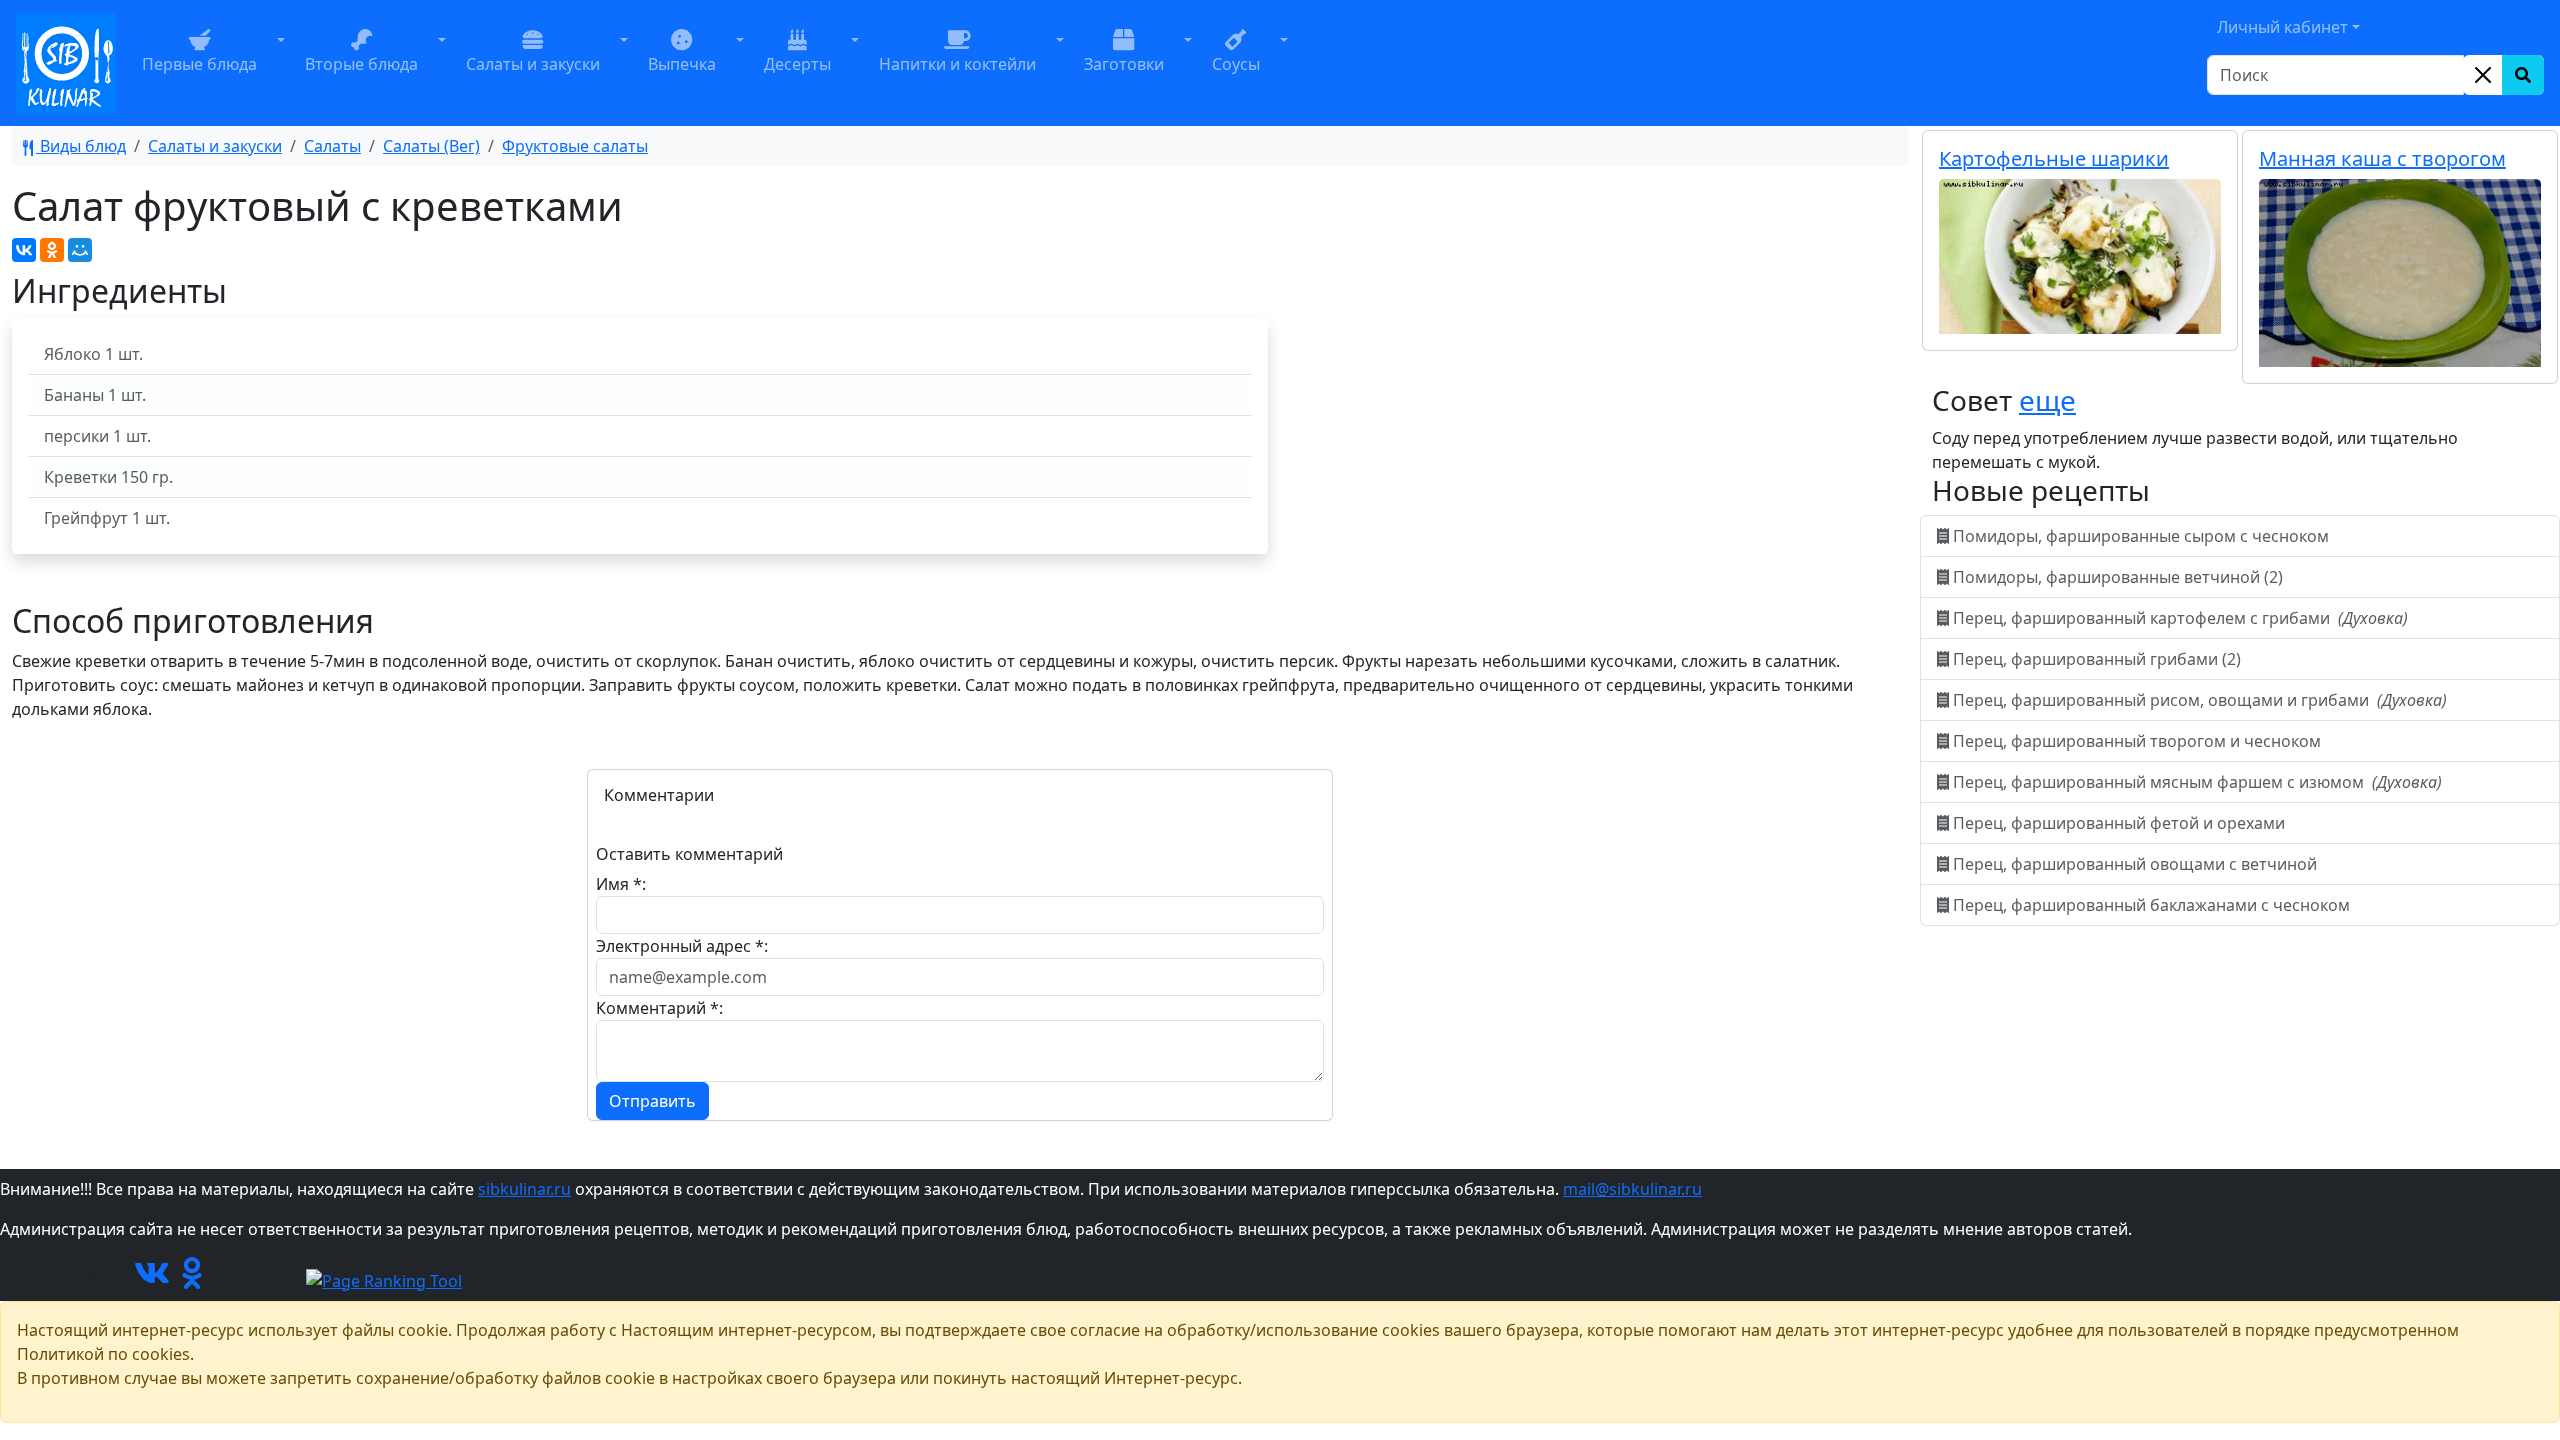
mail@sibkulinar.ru (1632, 1189)
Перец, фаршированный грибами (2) (2097, 659)
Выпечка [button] (682, 64)
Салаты (332, 146)
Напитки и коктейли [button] (957, 64)
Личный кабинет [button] (2282, 27)
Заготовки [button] (1124, 64)
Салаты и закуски (215, 146)
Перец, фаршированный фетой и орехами (2119, 823)
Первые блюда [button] (199, 64)
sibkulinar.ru (524, 1189)
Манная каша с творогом (2382, 158)
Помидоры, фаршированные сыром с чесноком (2141, 536)
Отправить (652, 1101)
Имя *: (621, 884)
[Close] (2483, 75)
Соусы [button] (1236, 64)
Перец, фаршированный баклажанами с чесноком (2151, 905)
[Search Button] (2523, 75)
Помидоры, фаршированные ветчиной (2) (2118, 577)
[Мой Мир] (80, 250)
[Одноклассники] (52, 250)
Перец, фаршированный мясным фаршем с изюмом (2195, 782)
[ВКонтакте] (24, 250)
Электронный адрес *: (682, 946)
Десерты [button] (797, 64)
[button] (281, 63)
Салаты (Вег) (431, 146)
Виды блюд (81, 146)
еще (2047, 400)
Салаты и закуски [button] (533, 64)
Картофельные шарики (2054, 158)
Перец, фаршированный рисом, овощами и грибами (2198, 700)
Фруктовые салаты (575, 146)
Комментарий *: (659, 1008)
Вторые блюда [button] (361, 64)
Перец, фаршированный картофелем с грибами (2178, 618)
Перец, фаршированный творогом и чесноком (2137, 741)
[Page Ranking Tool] (384, 1279)
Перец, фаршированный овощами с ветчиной (2135, 864)
